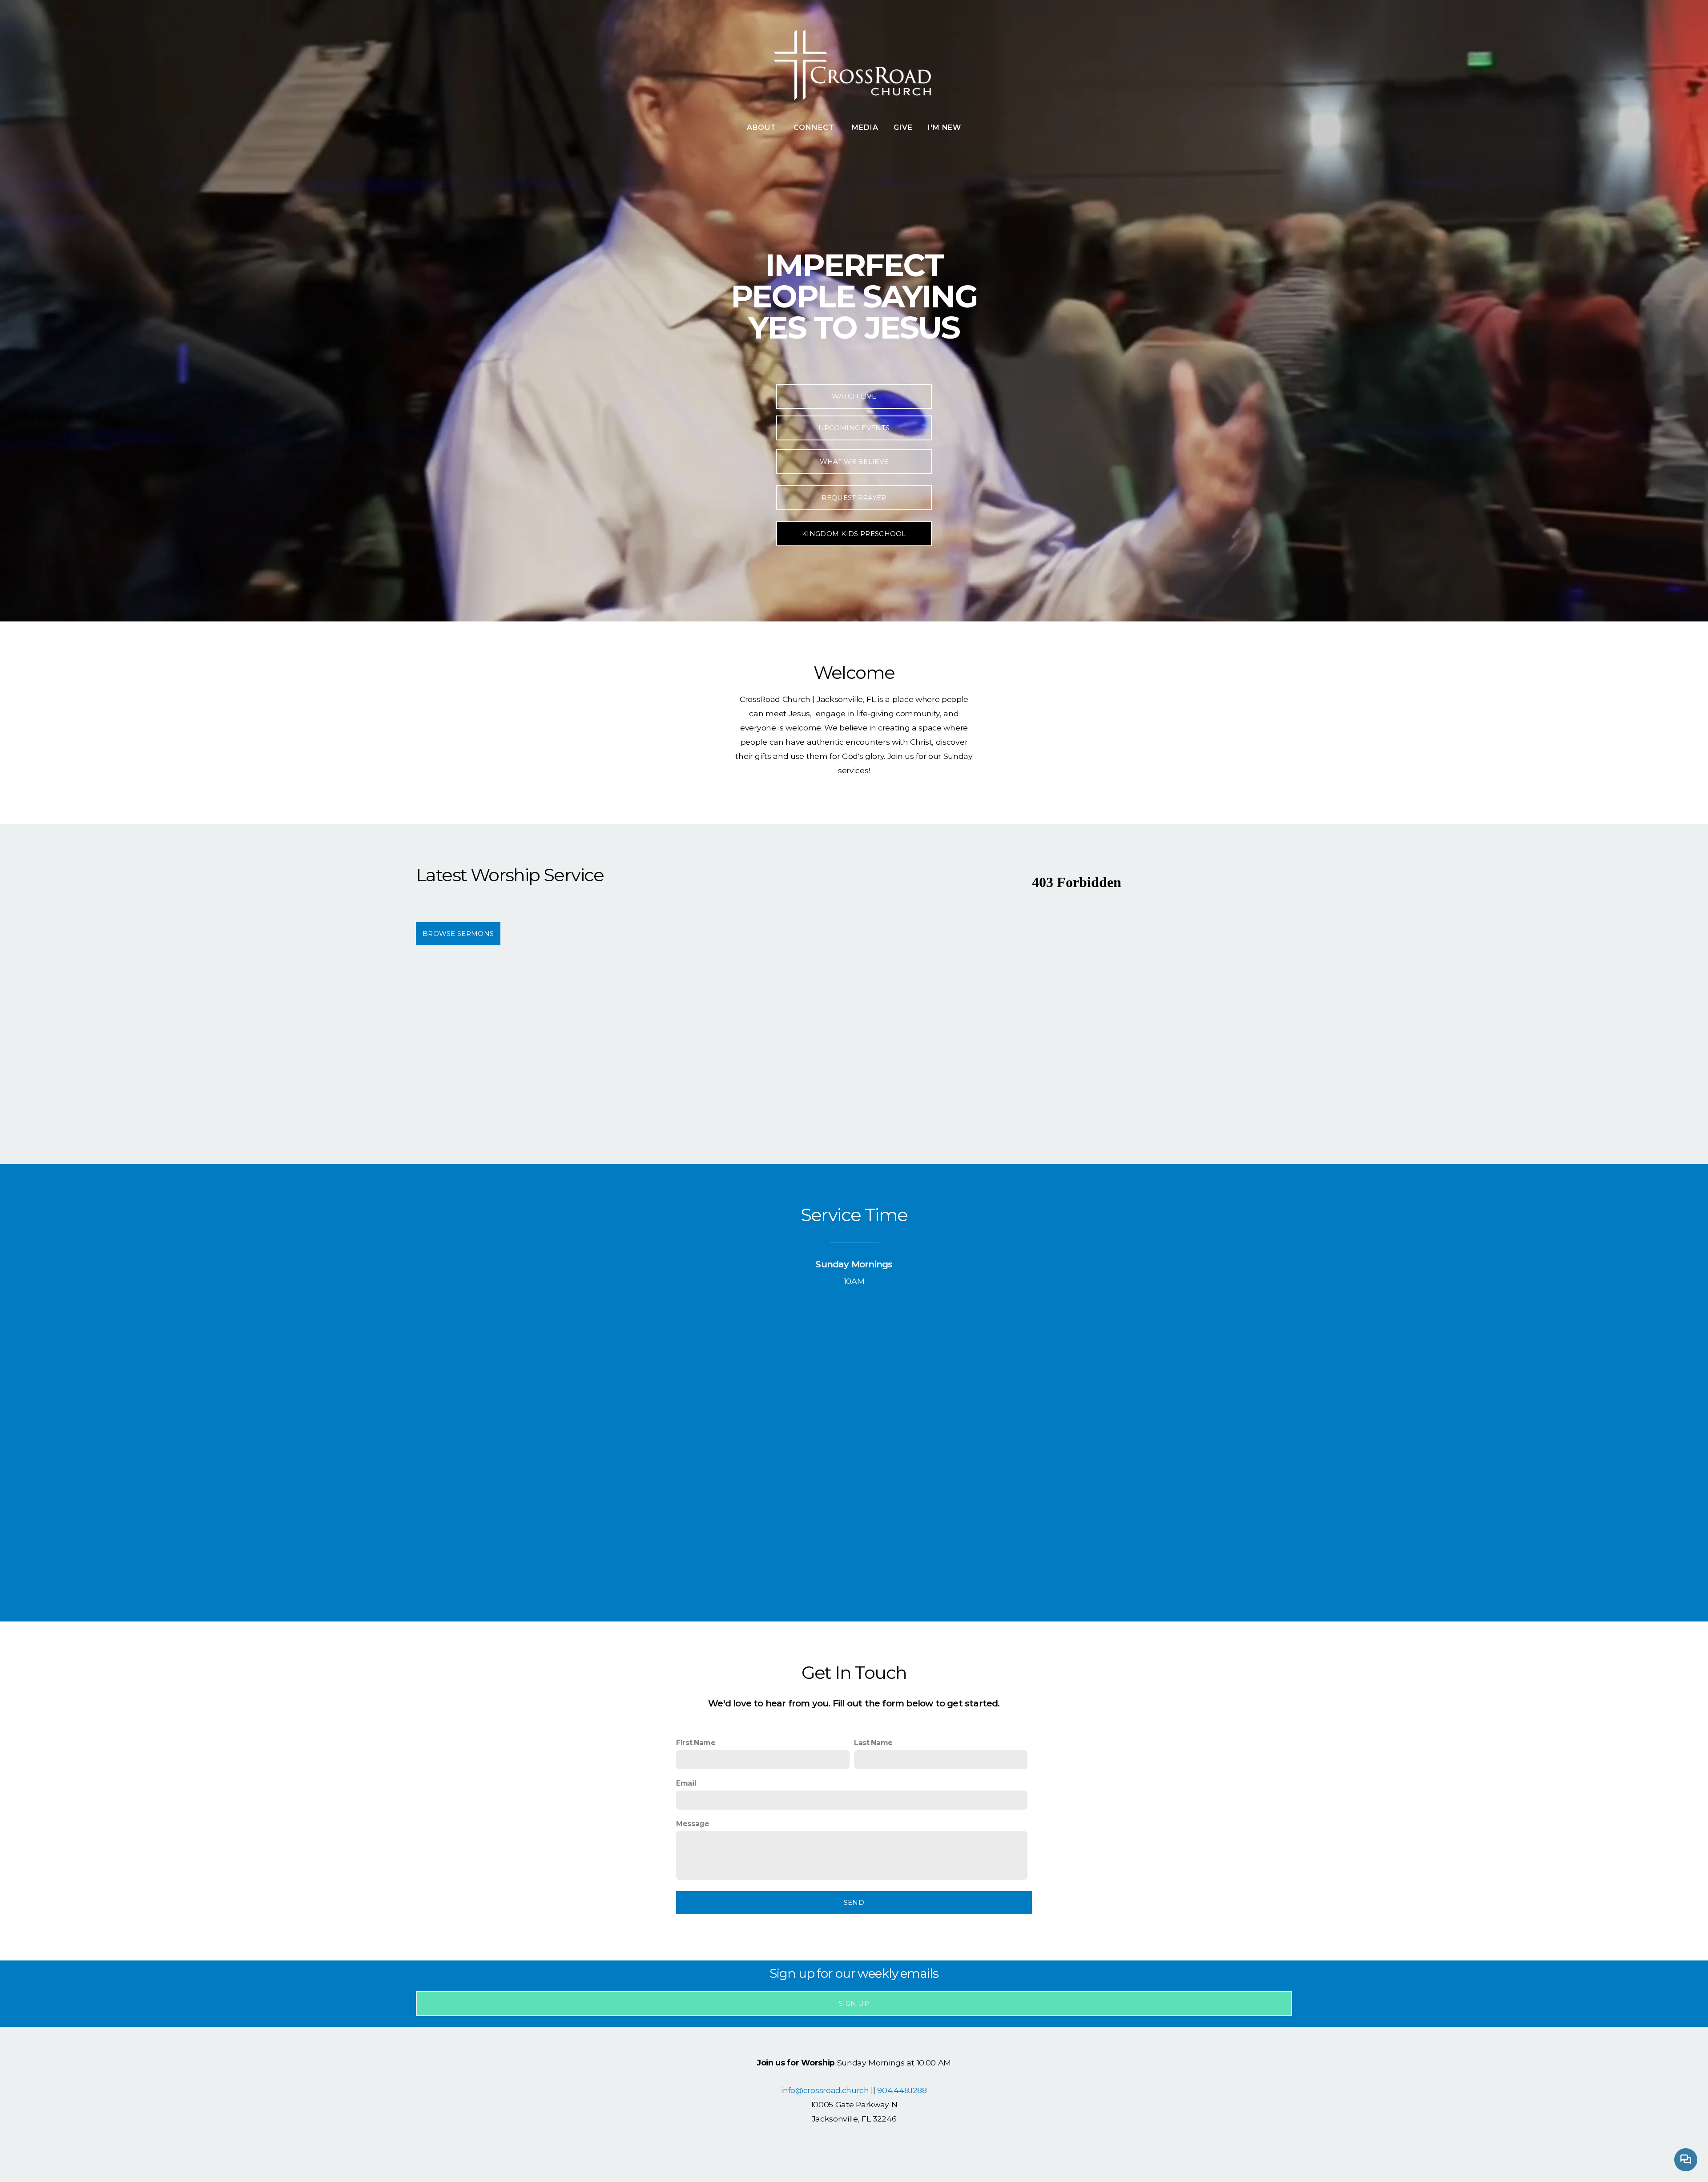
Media (865, 127)
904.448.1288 (902, 2090)
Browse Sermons (458, 934)
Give (903, 127)
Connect (815, 127)
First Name (696, 1743)
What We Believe (854, 462)
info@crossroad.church (825, 2090)
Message (693, 1824)
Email (686, 1783)
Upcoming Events (854, 428)
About (763, 127)
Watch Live (854, 396)
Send (854, 1902)
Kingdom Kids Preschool (854, 534)
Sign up (854, 2003)
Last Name (873, 1743)
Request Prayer (854, 498)
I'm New (945, 127)
